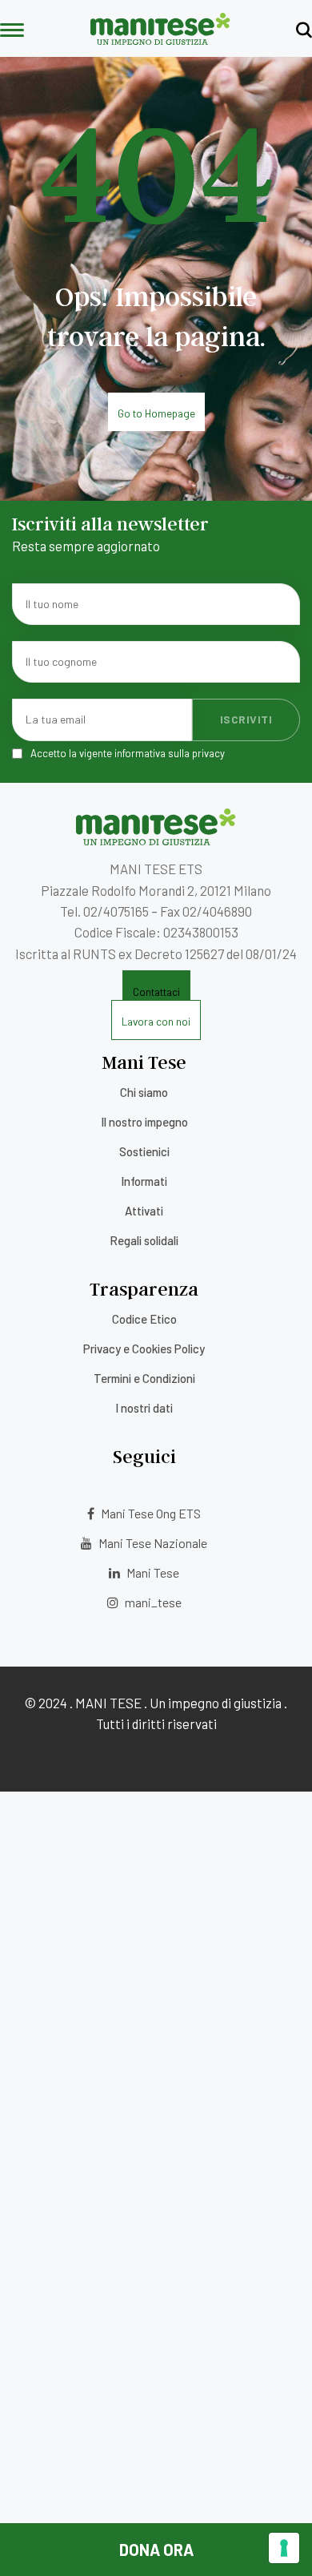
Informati (144, 1181)
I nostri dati (144, 1408)
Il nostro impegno (144, 1122)
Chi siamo (144, 1092)
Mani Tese (152, 1572)
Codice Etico (144, 1319)
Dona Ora (156, 2550)
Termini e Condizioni (144, 1378)
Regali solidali (144, 1240)
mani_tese (152, 1602)
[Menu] (12, 31)
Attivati (144, 1211)
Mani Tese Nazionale (152, 1543)
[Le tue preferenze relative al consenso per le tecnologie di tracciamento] (284, 2548)
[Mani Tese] (160, 39)
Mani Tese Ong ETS (150, 1513)
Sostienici (144, 1151)
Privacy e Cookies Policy (144, 1348)
